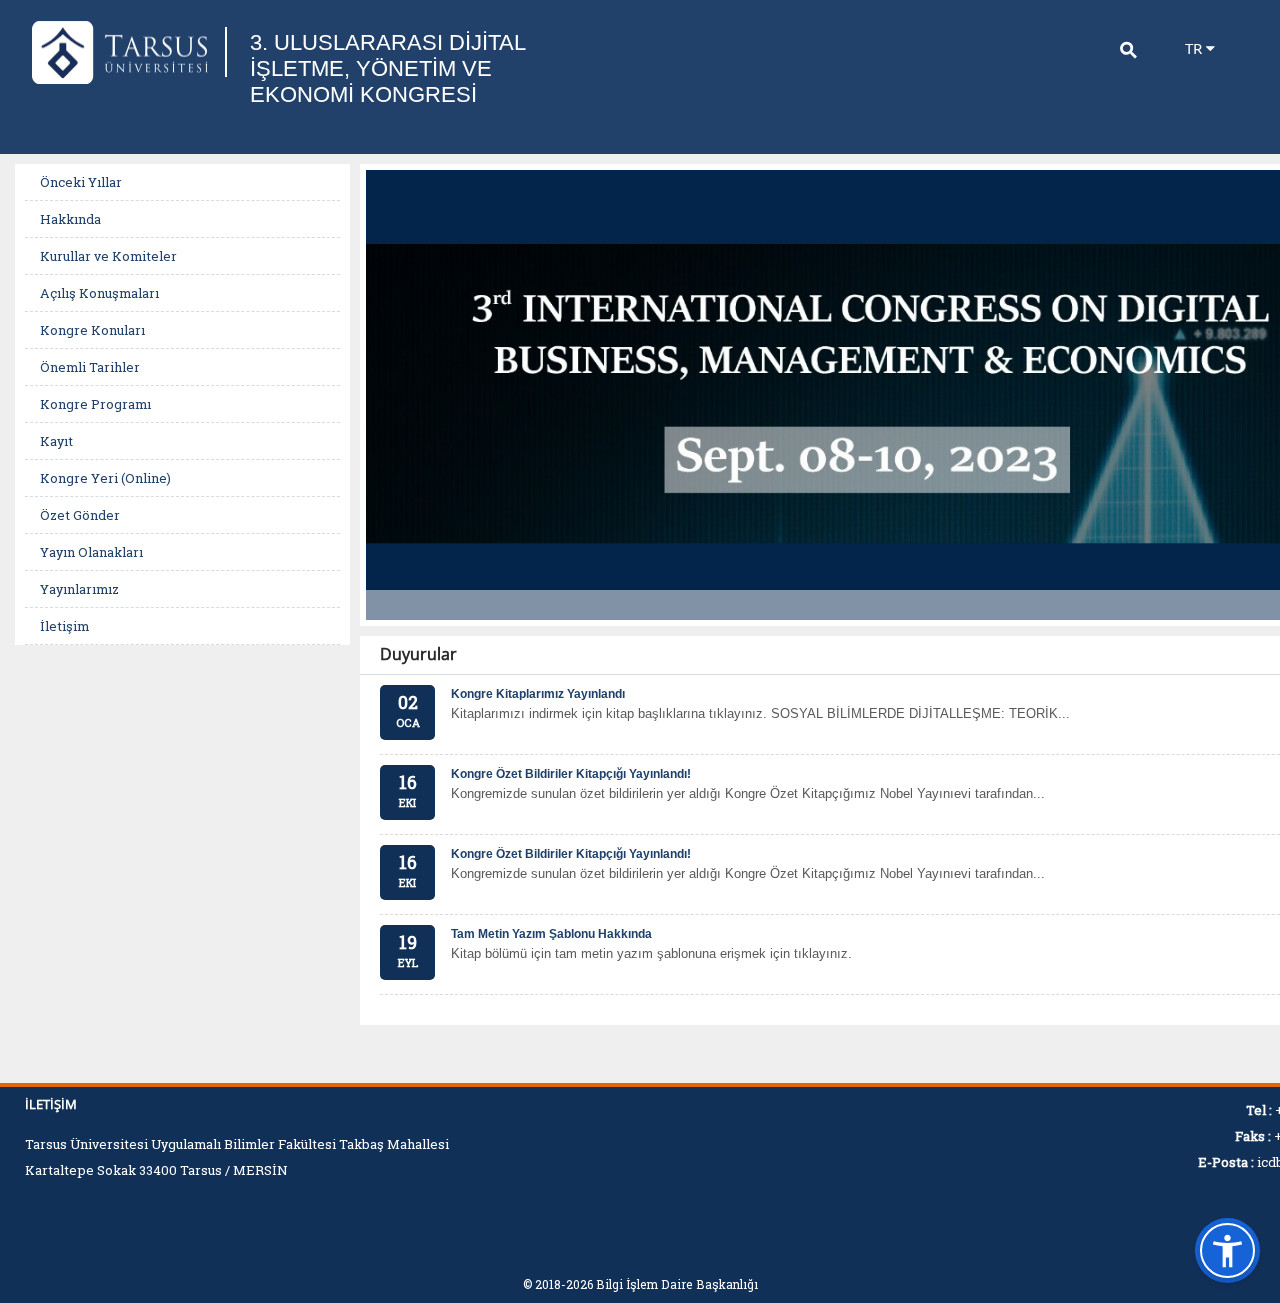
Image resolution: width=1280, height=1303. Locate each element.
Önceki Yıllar (81, 182)
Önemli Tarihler (90, 367)
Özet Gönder (80, 515)
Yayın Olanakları (91, 552)
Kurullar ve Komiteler (108, 256)
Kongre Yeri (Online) (105, 478)
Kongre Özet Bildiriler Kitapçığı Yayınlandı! (571, 774)
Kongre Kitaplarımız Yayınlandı (538, 694)
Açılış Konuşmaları (99, 293)
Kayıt (56, 441)
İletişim (64, 626)
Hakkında (70, 219)
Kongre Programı (95, 404)
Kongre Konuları (92, 330)
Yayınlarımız (79, 589)
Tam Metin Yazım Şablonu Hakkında (551, 934)
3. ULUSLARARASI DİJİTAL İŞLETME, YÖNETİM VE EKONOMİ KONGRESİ (387, 68)
